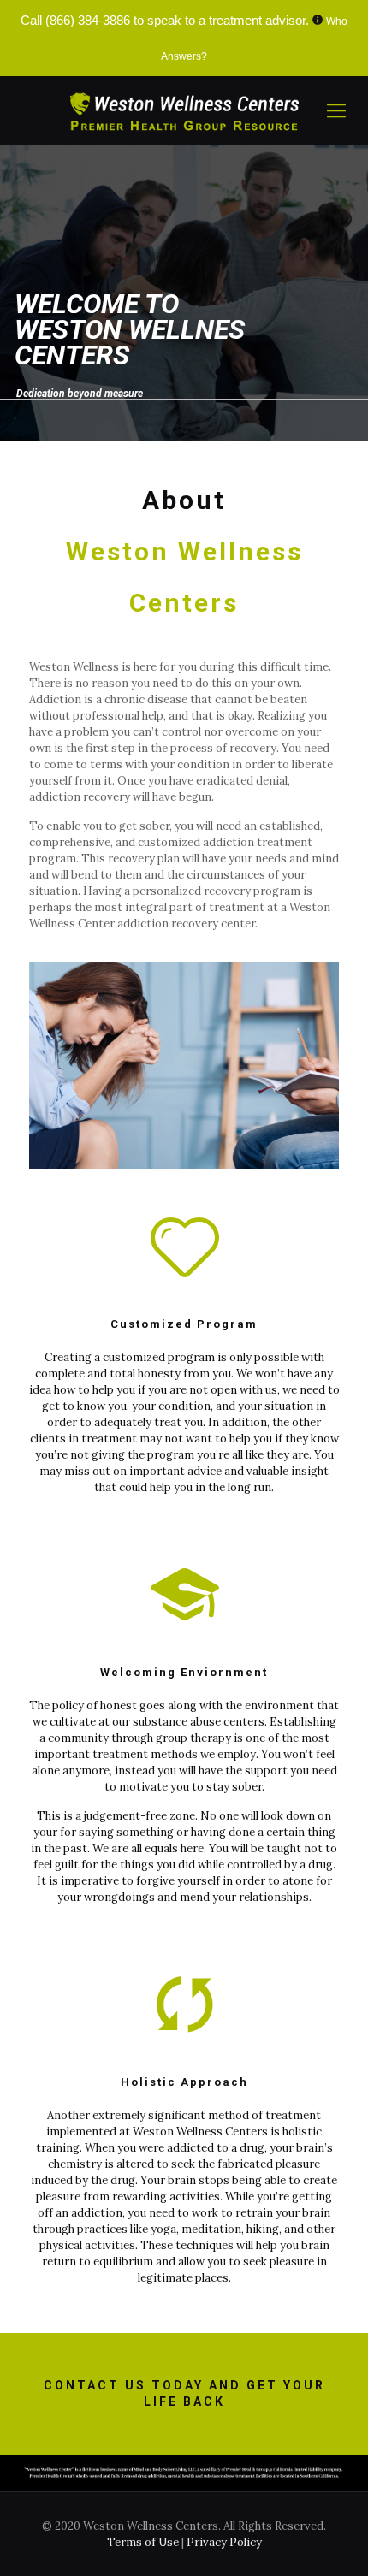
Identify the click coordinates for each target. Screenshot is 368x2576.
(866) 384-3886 (88, 20)
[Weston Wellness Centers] (184, 110)
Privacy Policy (224, 2542)
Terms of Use (144, 2542)
